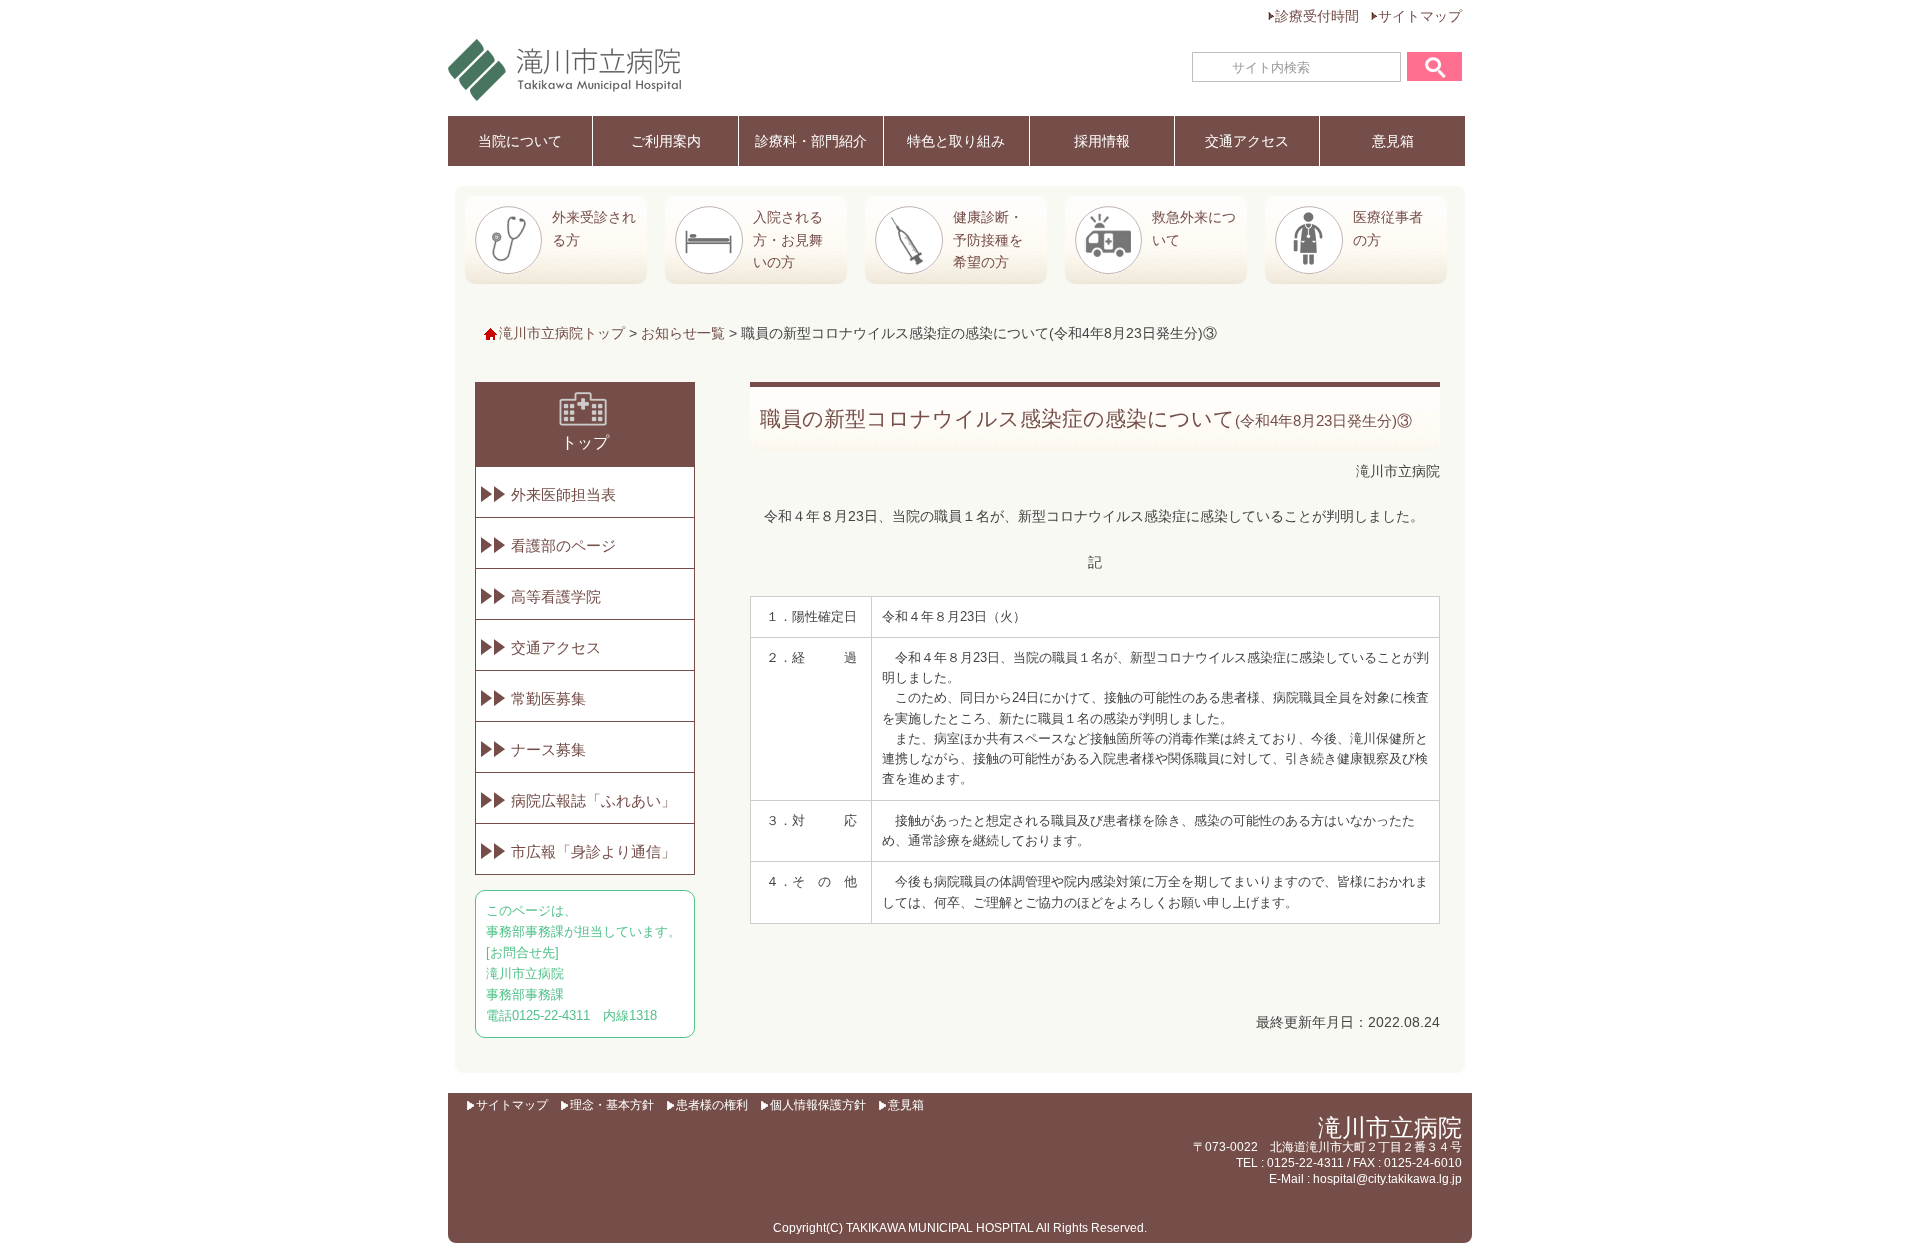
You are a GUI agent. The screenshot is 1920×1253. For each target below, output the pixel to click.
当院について (520, 141)
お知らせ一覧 (683, 333)
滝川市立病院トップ (562, 333)
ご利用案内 (666, 141)
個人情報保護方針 (818, 1105)
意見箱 (1393, 141)
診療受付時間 (1317, 16)
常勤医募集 (548, 698)
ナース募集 (548, 749)
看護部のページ (563, 545)
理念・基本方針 (612, 1105)
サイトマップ (1420, 16)
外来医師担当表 (563, 494)
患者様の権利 (712, 1105)
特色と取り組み (956, 141)
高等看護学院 (556, 596)
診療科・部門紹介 (811, 141)
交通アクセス (1247, 141)
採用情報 (1102, 141)
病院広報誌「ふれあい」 (593, 800)
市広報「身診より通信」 (593, 851)
